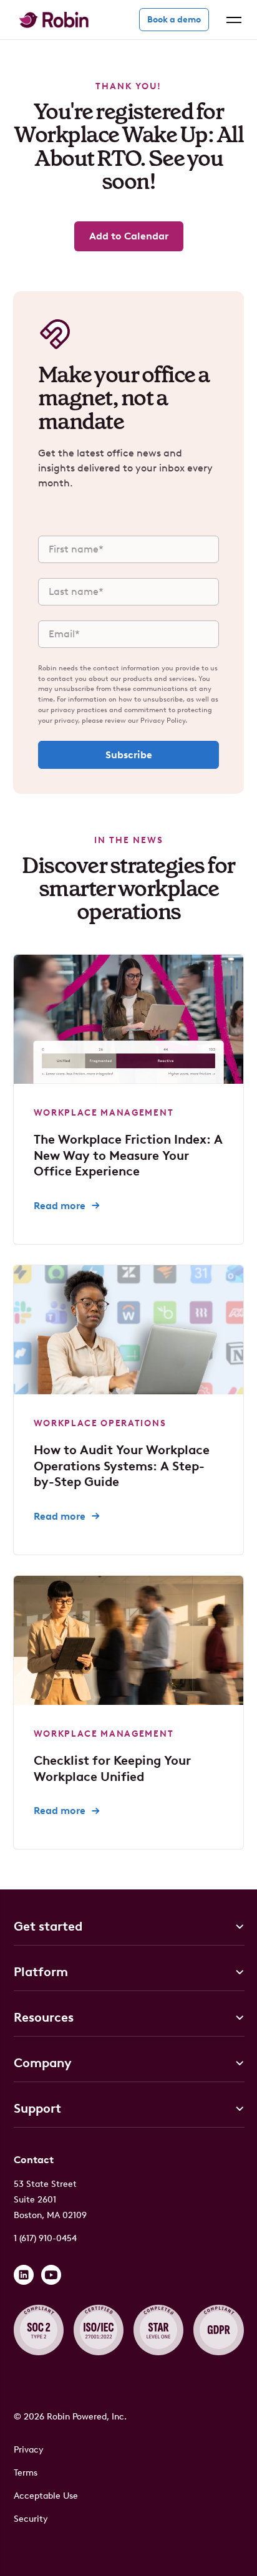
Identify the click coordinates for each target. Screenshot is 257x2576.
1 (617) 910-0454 (45, 2238)
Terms (26, 2473)
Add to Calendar (129, 236)
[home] (51, 20)
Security (31, 2519)
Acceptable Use (46, 2496)
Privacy (29, 2450)
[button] (231, 20)
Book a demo (174, 20)
